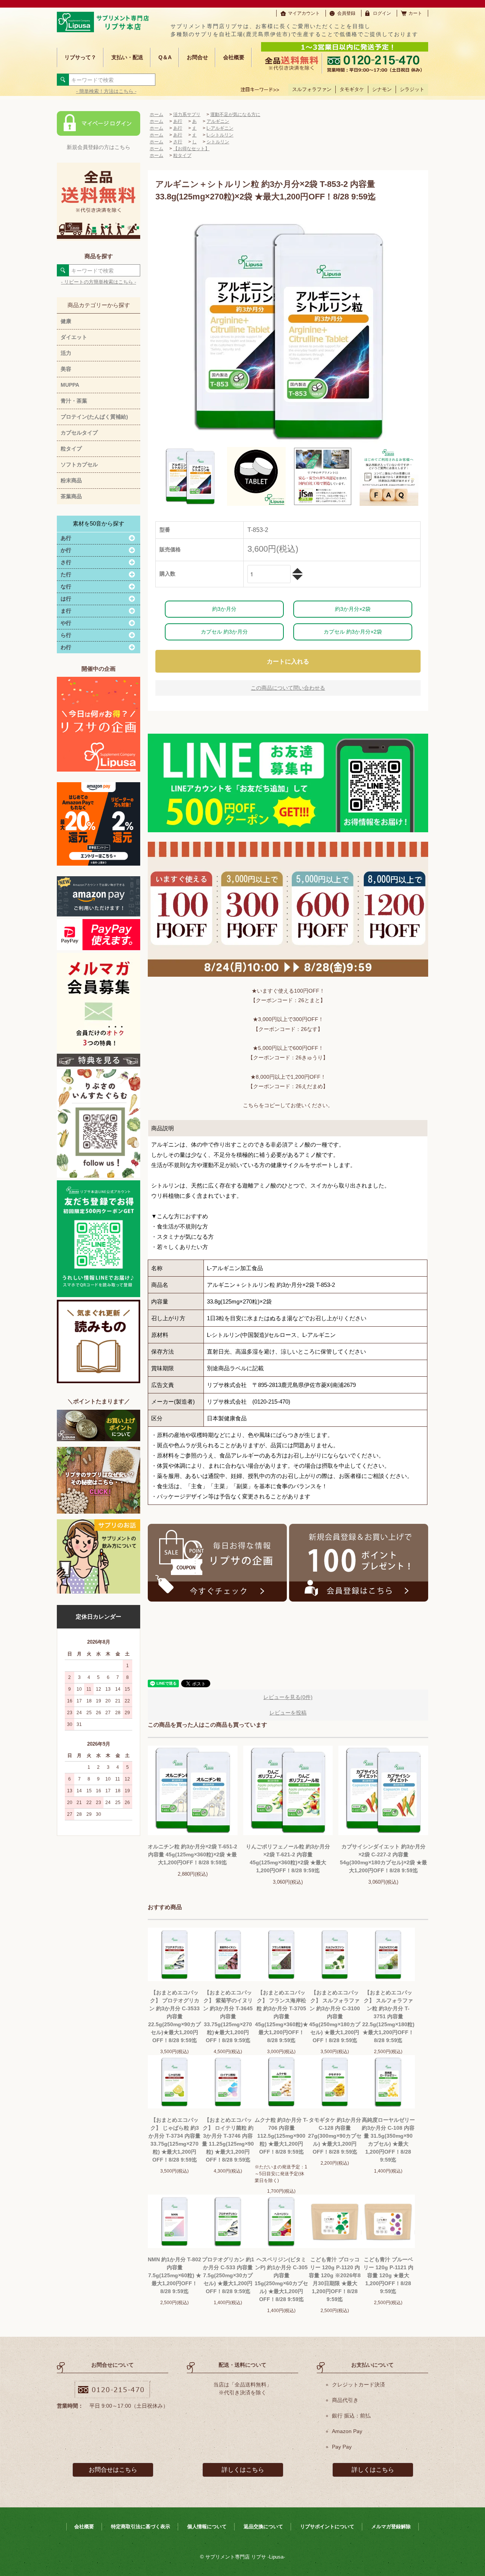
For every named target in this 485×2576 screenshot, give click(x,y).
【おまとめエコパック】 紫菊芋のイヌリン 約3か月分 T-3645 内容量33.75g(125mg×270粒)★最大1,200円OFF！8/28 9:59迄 (228, 2016)
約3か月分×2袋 (353, 609)
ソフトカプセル (79, 464)
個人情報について (207, 2527)
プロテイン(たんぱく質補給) (94, 417)
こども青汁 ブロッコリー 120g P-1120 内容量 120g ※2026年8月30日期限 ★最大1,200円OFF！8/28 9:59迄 (335, 2279)
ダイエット (74, 337)
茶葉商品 (71, 496)
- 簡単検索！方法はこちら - (106, 91)
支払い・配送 (127, 57)
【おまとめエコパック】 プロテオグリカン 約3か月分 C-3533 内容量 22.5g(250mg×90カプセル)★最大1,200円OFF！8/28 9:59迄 (174, 2016)
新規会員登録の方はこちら (99, 147)
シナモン (382, 89)
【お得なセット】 (191, 149)
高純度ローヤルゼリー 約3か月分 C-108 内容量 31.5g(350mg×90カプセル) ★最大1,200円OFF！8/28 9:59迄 (388, 2140)
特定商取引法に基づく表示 (141, 2527)
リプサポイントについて (327, 2527)
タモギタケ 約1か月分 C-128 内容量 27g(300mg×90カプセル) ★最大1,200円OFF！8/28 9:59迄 (335, 2136)
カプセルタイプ (79, 433)
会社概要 (234, 57)
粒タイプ (71, 449)
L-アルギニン (220, 128)
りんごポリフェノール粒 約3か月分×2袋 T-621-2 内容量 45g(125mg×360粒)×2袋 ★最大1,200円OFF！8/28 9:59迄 (288, 1858)
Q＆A (165, 57)
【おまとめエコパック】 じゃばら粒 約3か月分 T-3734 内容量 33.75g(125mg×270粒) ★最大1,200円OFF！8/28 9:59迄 (174, 2140)
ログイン (382, 13)
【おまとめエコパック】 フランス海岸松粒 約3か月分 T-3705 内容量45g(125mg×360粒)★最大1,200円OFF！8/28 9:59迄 (282, 2016)
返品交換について (263, 2527)
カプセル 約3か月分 (224, 632)
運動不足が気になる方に (235, 115)
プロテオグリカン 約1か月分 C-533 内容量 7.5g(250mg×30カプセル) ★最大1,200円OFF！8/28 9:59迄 (228, 2275)
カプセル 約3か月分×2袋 (353, 632)
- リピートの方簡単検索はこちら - (99, 282)
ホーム (156, 115)
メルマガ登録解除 (391, 2527)
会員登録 (346, 13)
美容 (66, 369)
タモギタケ (352, 89)
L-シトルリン (220, 135)
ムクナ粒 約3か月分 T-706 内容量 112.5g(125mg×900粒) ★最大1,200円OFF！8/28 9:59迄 (281, 2136)
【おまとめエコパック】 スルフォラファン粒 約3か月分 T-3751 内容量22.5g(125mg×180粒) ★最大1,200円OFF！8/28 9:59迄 (388, 2016)
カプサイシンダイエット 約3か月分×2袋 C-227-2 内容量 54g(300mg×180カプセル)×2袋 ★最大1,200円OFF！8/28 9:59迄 (383, 1858)
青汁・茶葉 (74, 401)
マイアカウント (304, 13)
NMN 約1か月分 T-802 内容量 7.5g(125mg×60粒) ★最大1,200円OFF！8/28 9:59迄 (174, 2275)
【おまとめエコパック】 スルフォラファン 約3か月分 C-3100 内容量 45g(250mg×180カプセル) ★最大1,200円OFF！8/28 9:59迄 (335, 2016)
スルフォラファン (312, 89)
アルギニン (218, 121)
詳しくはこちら (243, 2470)
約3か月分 (224, 609)
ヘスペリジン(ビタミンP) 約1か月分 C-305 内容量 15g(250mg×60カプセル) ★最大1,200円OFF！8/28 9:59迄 (281, 2279)
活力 (66, 353)
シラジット (412, 89)
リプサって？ (80, 57)
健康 (66, 321)
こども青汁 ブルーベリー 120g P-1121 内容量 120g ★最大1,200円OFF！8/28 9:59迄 (388, 2275)
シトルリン (218, 142)
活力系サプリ (187, 115)
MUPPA (70, 385)
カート (415, 13)
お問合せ (197, 57)
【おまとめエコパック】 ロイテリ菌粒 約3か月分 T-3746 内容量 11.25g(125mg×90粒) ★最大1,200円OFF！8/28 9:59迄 (228, 2140)
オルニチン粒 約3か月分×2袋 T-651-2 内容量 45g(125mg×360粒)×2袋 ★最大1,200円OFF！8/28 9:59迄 (192, 1854)
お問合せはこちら (113, 2470)
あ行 (178, 121)
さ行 (178, 142)
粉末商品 (71, 480)
